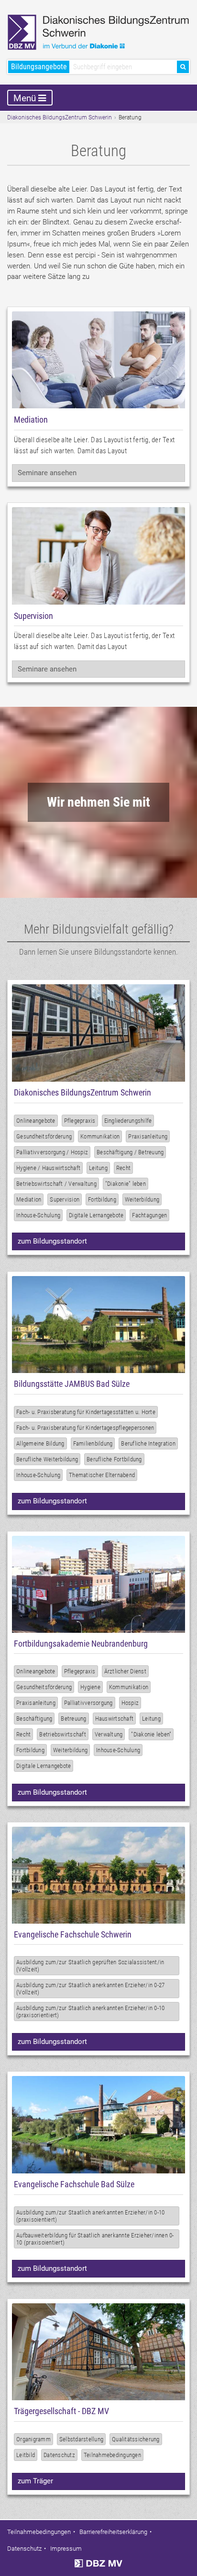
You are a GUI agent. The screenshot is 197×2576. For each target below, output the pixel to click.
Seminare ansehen (47, 473)
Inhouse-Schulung (38, 1215)
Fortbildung (102, 1199)
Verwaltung (109, 1734)
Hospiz (130, 1703)
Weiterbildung (142, 1199)
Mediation (29, 1199)
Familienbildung (93, 1443)
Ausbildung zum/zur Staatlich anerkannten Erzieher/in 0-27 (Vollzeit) (90, 1989)
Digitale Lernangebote (96, 1215)
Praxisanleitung (148, 1136)
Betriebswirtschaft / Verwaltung (56, 1184)
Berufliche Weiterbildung (47, 1459)
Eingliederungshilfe (128, 1121)
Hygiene (90, 1687)
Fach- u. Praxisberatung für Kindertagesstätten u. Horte (86, 1412)
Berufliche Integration (148, 1443)
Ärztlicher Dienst (125, 1671)
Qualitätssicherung (136, 2439)
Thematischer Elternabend (102, 1475)
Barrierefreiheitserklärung (113, 2532)
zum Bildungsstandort (52, 1241)
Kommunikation (100, 1136)
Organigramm (33, 2439)
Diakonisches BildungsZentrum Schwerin (60, 117)
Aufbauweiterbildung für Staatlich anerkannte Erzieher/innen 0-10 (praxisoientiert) (95, 2239)
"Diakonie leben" (151, 1734)
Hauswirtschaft (115, 1719)
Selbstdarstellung (81, 2439)
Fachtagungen (149, 1215)
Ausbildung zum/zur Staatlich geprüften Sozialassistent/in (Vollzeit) (90, 1966)
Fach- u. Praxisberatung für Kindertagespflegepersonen (85, 1428)
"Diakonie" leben (126, 1184)
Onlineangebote (36, 1121)
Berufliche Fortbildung (114, 1459)
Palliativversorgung (88, 1703)
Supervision (65, 1199)
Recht (123, 1168)
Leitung (98, 1168)
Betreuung (73, 1719)
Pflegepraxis (80, 1121)
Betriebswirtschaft (63, 1734)
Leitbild (26, 2455)
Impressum (66, 2549)
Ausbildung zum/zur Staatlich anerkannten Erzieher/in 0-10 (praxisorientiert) (90, 2012)
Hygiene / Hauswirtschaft (48, 1168)
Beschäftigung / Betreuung (130, 1152)
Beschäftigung (34, 1719)
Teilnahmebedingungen (112, 2455)
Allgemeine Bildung (40, 1443)
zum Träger (35, 2481)
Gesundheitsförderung (44, 1136)
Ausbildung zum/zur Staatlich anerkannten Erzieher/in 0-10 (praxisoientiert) (90, 2216)
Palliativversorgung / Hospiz (52, 1152)
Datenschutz (59, 2455)
